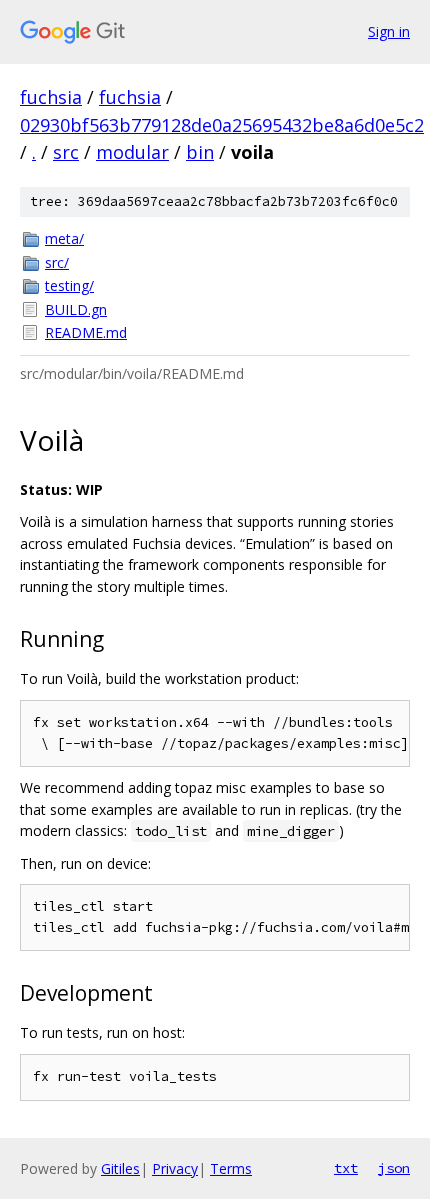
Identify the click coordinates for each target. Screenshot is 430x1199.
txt (346, 1168)
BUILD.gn (76, 309)
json (394, 1168)
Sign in (389, 31)
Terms (231, 1168)
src (66, 152)
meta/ (64, 238)
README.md (86, 332)
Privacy (175, 1168)
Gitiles (120, 1168)
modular (132, 152)
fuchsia (51, 97)
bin (200, 152)
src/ (57, 262)
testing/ (69, 285)
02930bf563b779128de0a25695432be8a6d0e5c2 (222, 125)
